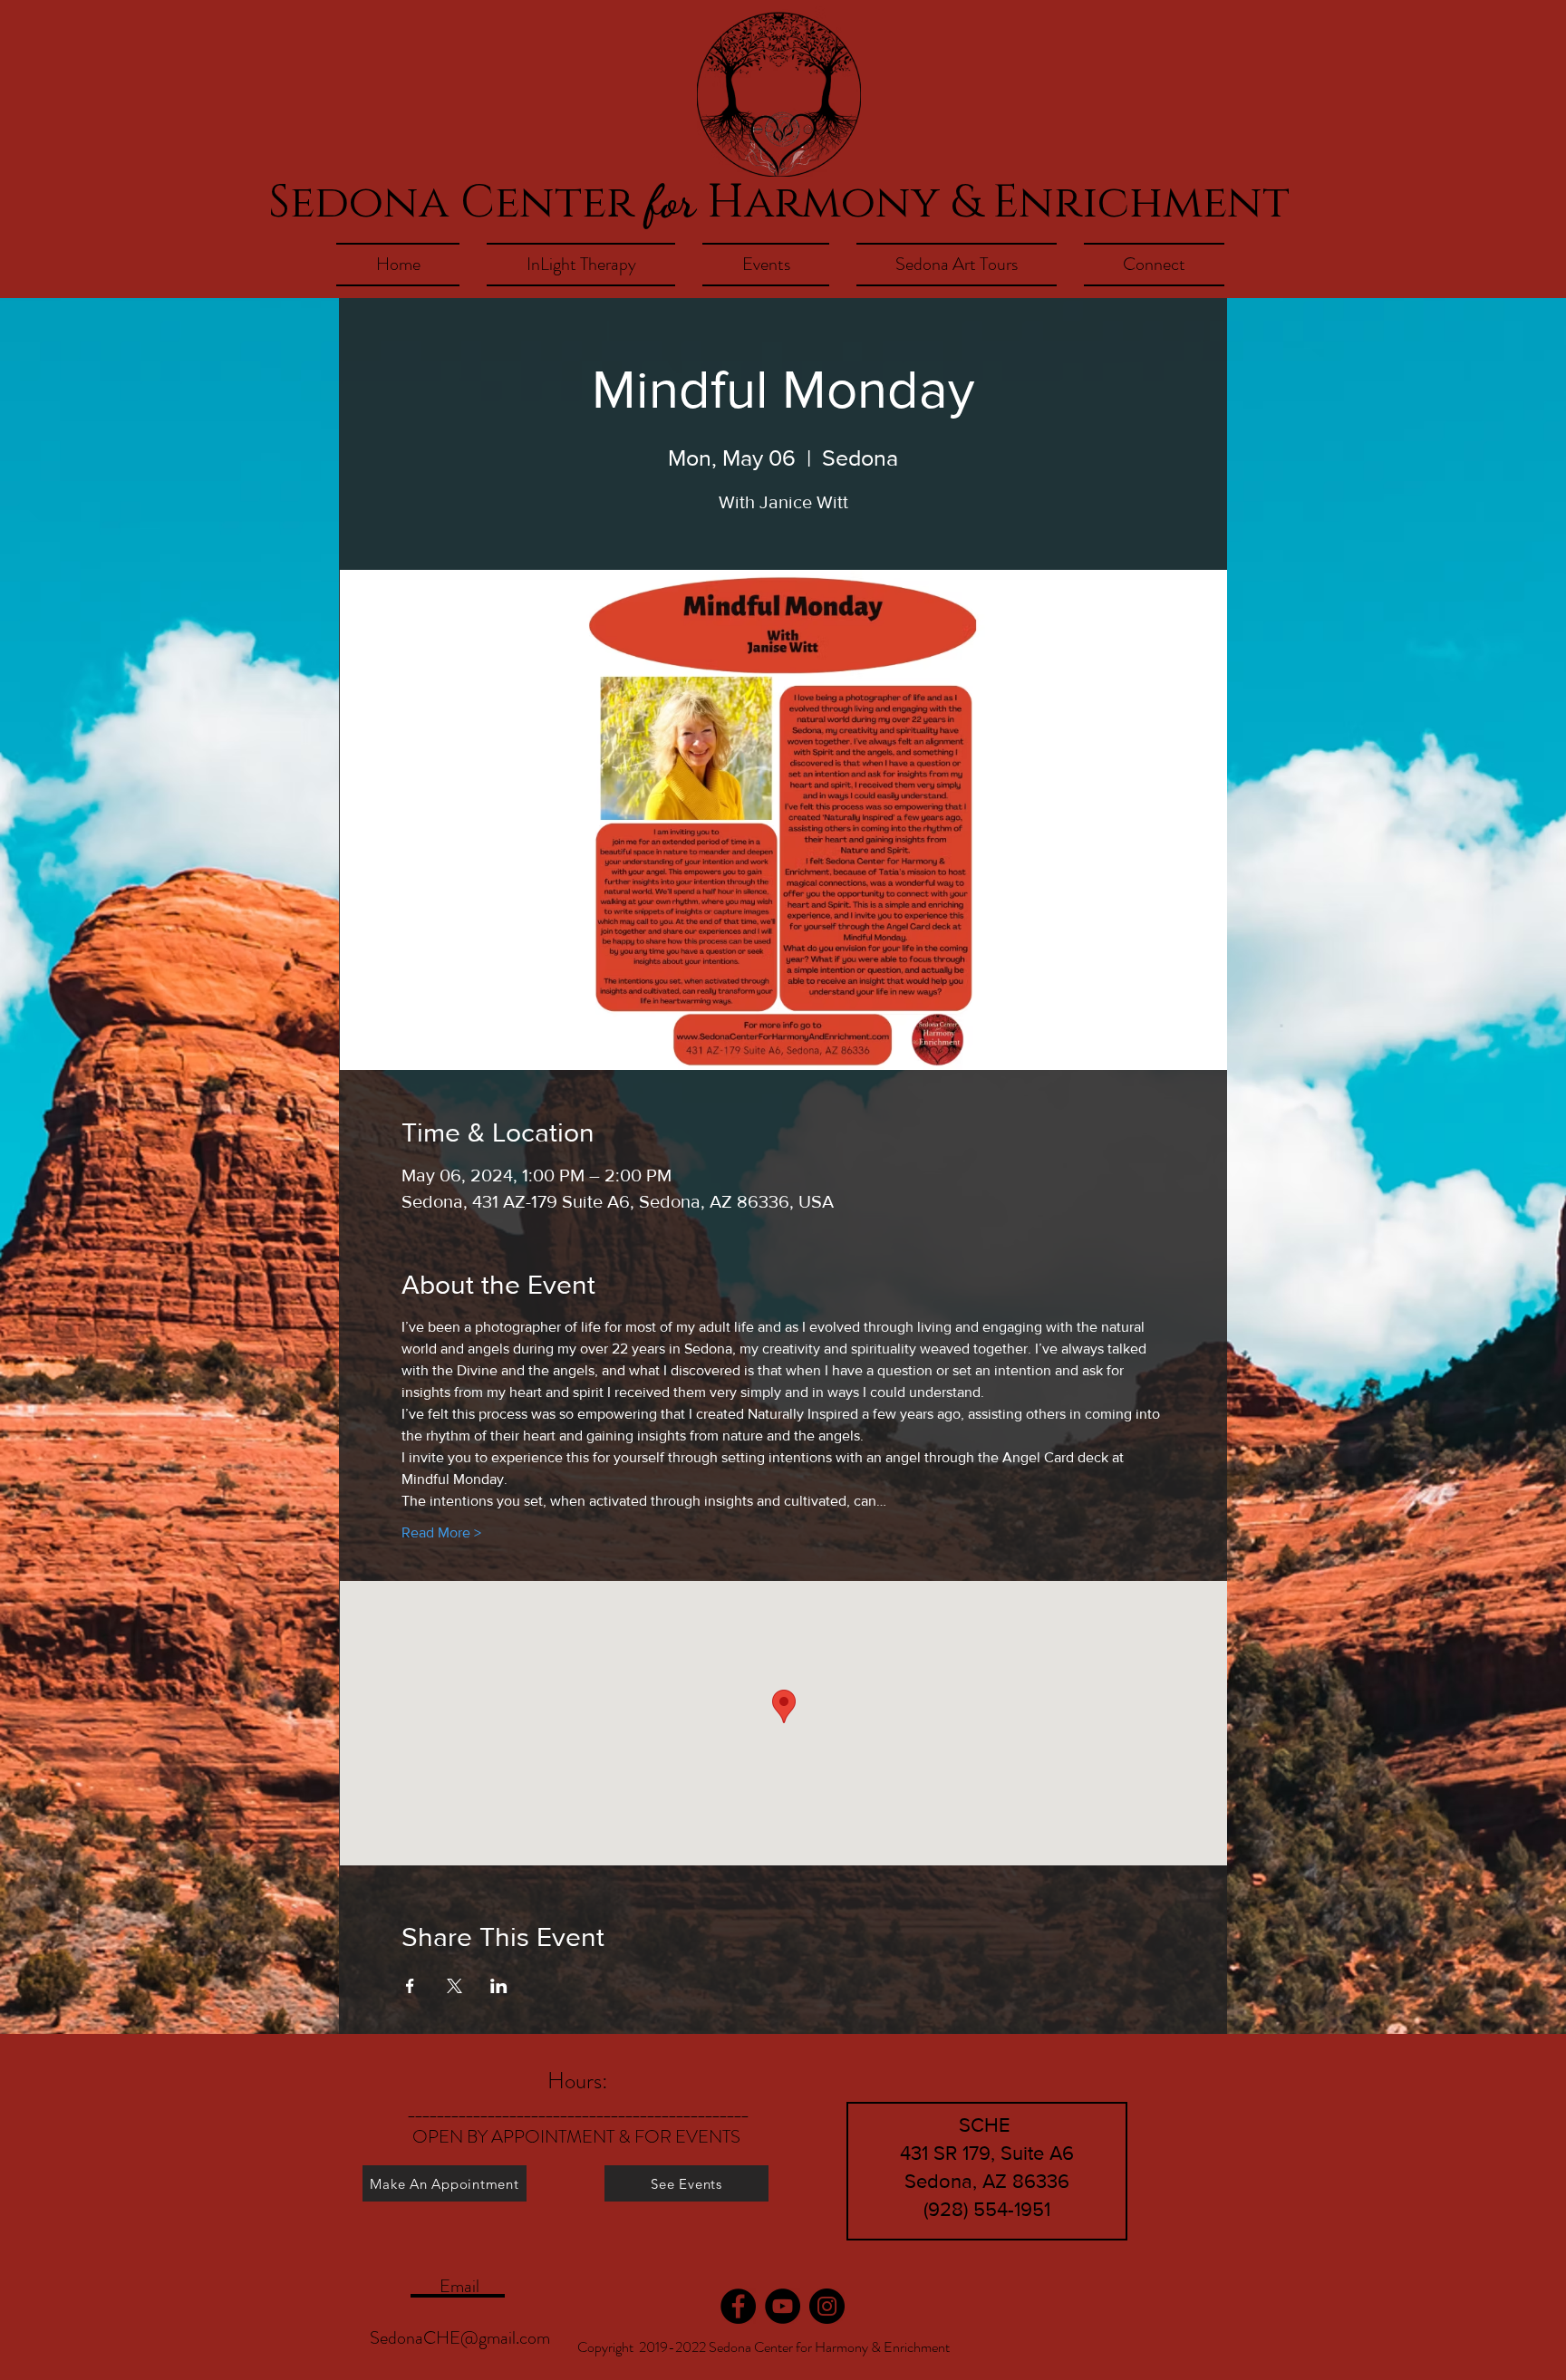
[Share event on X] (454, 1986)
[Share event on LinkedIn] (499, 1986)
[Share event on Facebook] (410, 1986)
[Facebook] (738, 2306)
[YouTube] (783, 2306)
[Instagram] (827, 2306)
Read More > (441, 1532)
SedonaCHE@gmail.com (460, 2338)
